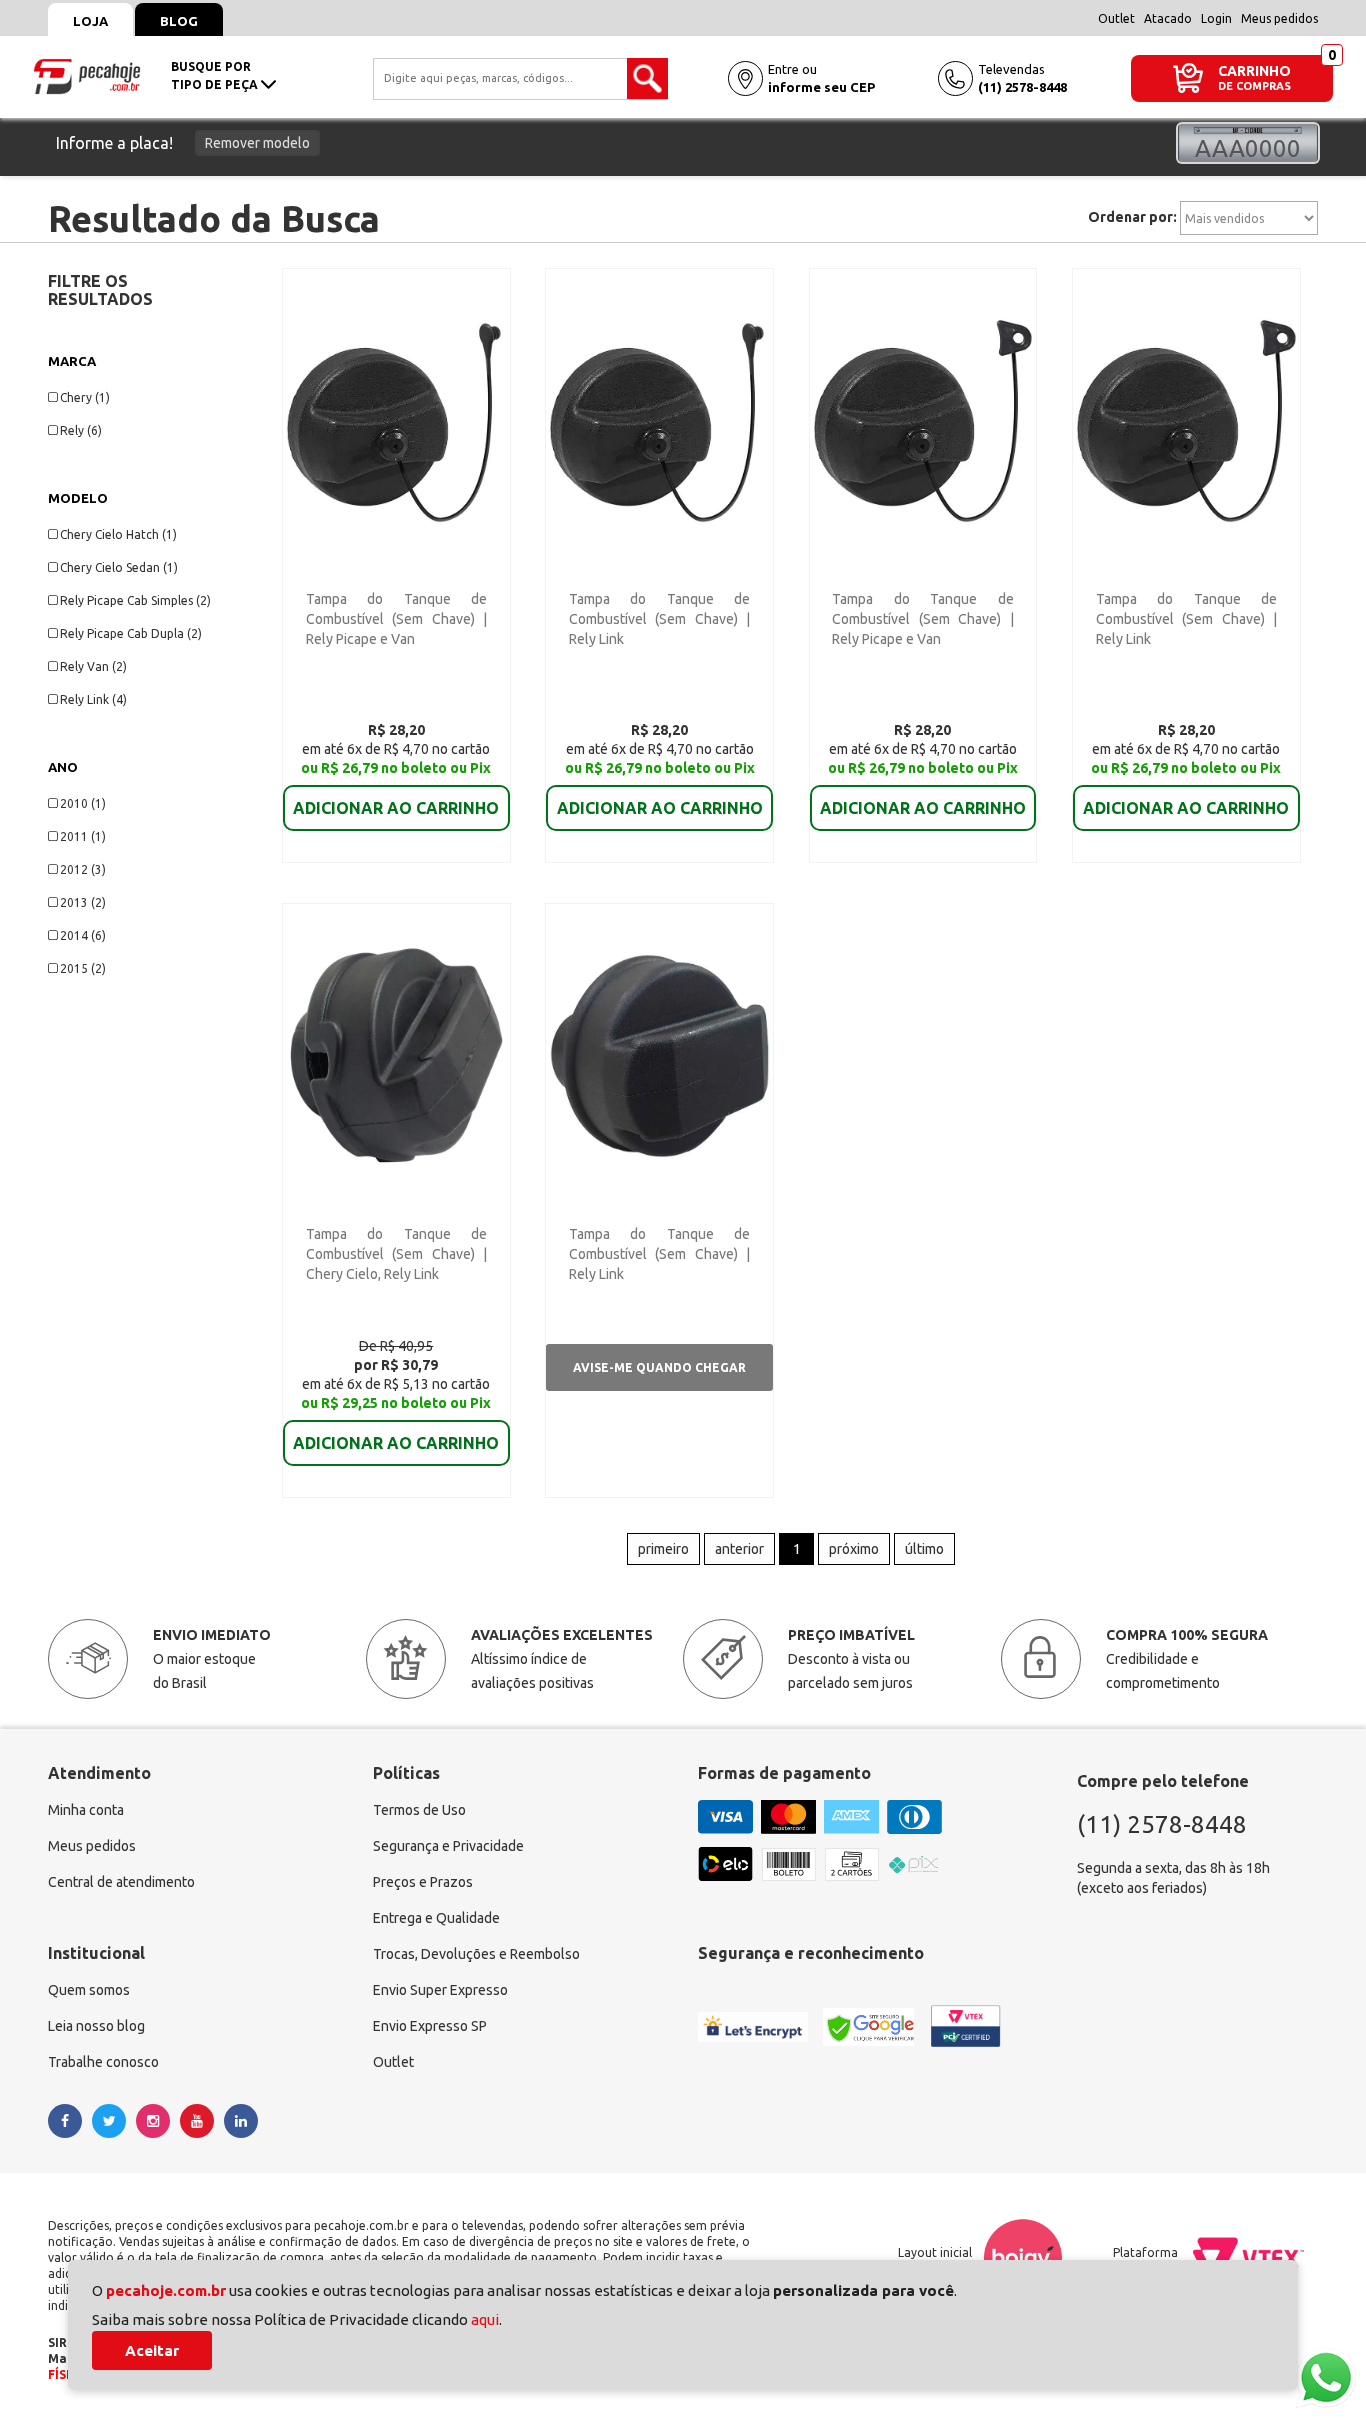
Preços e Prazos (423, 1882)
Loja (90, 21)
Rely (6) (81, 430)
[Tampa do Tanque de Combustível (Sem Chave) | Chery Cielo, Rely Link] (396, 1054)
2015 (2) (83, 968)
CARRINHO (1254, 70)
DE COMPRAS (1254, 86)
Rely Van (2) (93, 666)
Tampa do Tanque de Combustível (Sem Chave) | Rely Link (659, 619)
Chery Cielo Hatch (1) (118, 534)
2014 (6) (83, 935)
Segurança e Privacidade (448, 1846)
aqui (485, 2319)
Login (1216, 18)
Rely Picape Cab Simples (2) (135, 600)
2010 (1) (83, 803)
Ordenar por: (1132, 217)
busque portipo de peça (216, 75)
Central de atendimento (121, 1882)
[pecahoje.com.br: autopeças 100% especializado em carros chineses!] (87, 75)
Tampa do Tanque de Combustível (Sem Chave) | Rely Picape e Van (396, 619)
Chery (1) (85, 397)
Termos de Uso (419, 1810)
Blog (179, 21)
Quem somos (89, 1990)
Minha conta (86, 1810)
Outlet (1116, 18)
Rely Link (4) (93, 699)
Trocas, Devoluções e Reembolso (476, 1954)
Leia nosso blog (96, 2026)
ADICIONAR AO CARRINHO (396, 808)
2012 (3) (83, 869)
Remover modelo (257, 143)
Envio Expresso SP (430, 2026)
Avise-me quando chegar (659, 1367)
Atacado (1168, 18)
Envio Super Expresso (440, 1990)
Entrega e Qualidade (436, 1918)
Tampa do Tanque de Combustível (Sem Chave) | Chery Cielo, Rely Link (396, 1254)
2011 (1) (83, 836)
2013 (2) (83, 902)
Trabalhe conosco (103, 2062)
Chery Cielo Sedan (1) (119, 567)
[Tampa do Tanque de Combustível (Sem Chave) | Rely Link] (659, 419)
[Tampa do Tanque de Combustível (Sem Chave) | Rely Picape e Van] (396, 419)
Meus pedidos (1279, 18)
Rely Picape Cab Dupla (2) (131, 633)
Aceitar (152, 2350)
